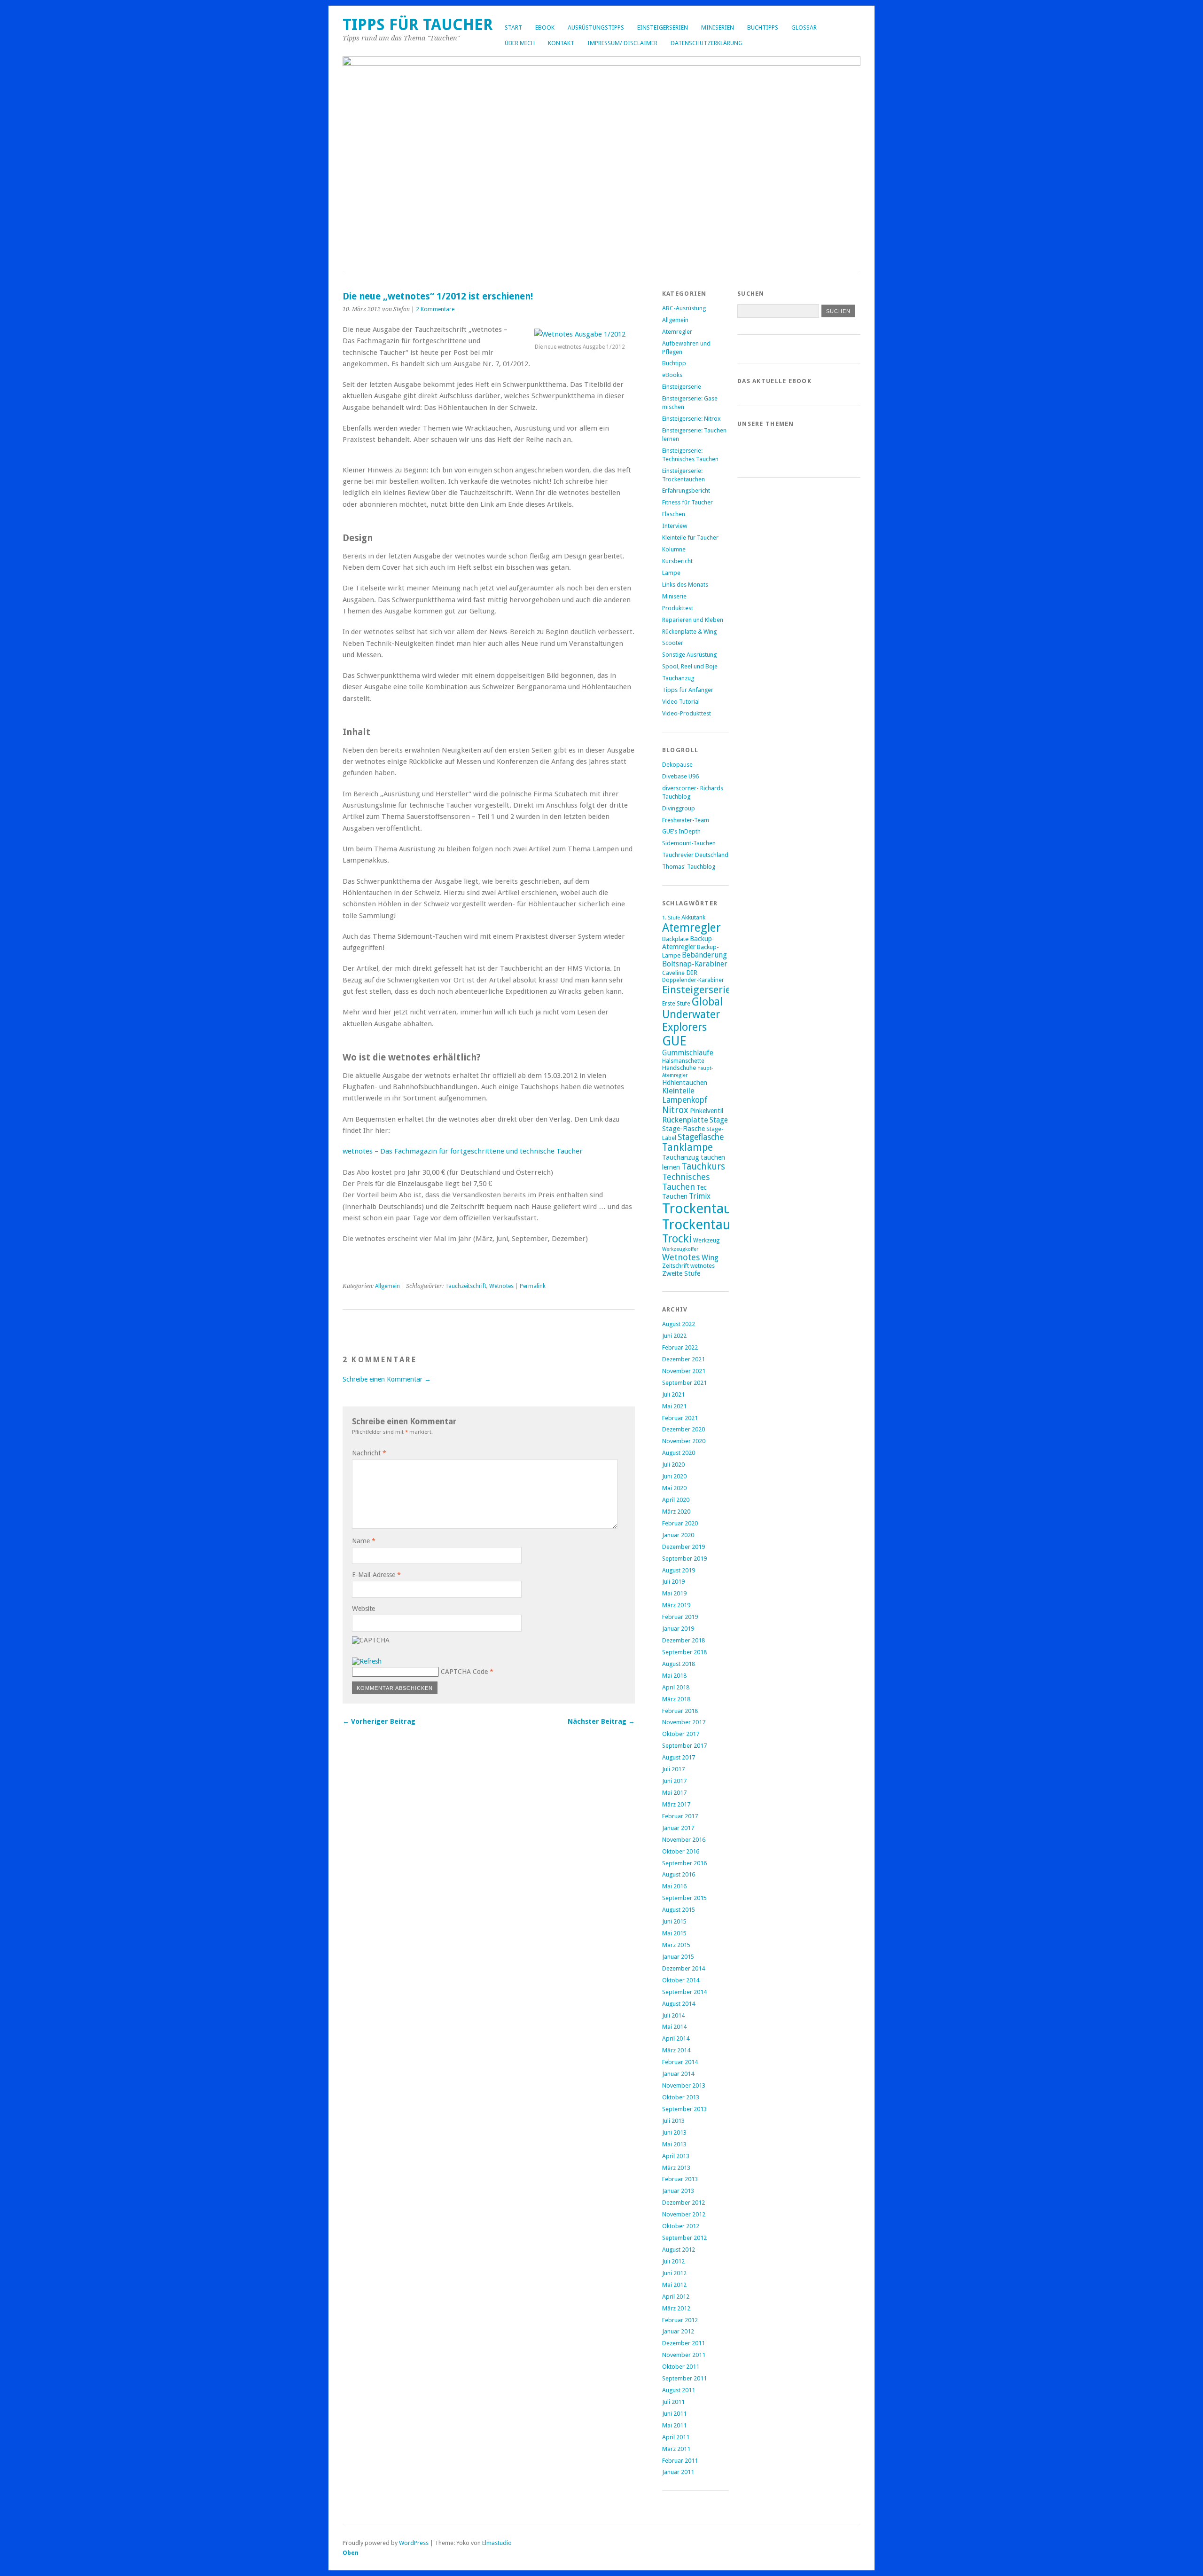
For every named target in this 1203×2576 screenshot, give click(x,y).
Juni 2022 (674, 1336)
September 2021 (684, 1383)
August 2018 (679, 1664)
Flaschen (674, 514)
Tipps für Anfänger (688, 690)
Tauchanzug (678, 678)
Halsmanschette (683, 1061)
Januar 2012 (678, 2331)
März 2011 (676, 2449)
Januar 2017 (678, 1828)
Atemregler (677, 332)
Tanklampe (687, 1147)
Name (364, 1541)
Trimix (700, 1196)
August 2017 (679, 1757)
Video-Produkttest (687, 713)
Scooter (673, 643)
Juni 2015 (674, 1921)
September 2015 (684, 1898)
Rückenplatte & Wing (689, 632)
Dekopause (677, 765)
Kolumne (674, 549)
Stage (719, 1120)
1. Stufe (671, 918)
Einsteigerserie (682, 387)
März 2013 (676, 2168)
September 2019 (684, 1559)
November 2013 (684, 2085)
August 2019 (679, 1570)
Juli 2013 (673, 2121)
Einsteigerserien (663, 27)
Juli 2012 (673, 2261)
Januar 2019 (678, 1629)
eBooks (672, 375)
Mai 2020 (674, 1488)
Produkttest (678, 608)
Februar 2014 (680, 2062)
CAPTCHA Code (464, 1672)
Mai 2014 (674, 2027)
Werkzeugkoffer (680, 1249)
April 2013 (676, 2156)
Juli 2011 (673, 2402)
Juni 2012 (674, 2273)
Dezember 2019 (684, 1547)
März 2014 (676, 2050)
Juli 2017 (673, 1769)
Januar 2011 (678, 2472)
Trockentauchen (711, 1225)
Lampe (671, 573)
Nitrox (675, 1110)
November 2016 (684, 1840)
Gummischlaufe (688, 1053)
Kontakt (561, 43)
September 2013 (684, 2109)
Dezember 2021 (684, 1359)
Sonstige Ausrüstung (689, 655)
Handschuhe (679, 1068)
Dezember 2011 (684, 2343)
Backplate (675, 939)
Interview (675, 526)
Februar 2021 (680, 1418)
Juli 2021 (673, 1394)
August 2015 (679, 1910)
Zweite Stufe (681, 1273)
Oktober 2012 (681, 2226)
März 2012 (676, 2308)
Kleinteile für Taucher (690, 538)
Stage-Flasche (684, 1128)
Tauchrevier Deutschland (695, 855)
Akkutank (693, 917)
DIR (692, 972)
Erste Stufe (676, 1004)
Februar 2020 (680, 1523)
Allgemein (387, 1286)
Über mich (520, 43)
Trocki (677, 1239)
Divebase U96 (680, 776)
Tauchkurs (703, 1166)
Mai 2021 (674, 1406)
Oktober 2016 (681, 1851)
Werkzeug (706, 1241)
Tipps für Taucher (418, 25)
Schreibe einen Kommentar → (387, 1379)
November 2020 (684, 1441)
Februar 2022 (680, 1347)
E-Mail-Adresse (376, 1575)
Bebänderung (704, 955)
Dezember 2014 (684, 1968)
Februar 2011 (680, 2461)
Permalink (533, 1286)
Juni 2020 (674, 1476)
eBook (545, 27)
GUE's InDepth (681, 831)
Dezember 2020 (684, 1429)
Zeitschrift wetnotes (688, 1266)
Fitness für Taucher (687, 502)
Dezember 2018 (684, 1640)
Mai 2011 (674, 2425)
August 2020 (679, 1453)
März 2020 (676, 1512)
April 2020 (676, 1500)
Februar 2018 (680, 1711)
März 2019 (676, 1605)
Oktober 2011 (681, 2367)
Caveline (673, 973)
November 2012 (684, 2214)
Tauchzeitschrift (466, 1286)
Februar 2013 (680, 2179)
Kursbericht (677, 561)
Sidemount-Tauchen (689, 843)
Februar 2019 (680, 1617)
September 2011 (684, 2378)
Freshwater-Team (686, 820)
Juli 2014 (673, 2015)
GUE (674, 1041)
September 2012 (684, 2238)
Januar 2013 (678, 2191)
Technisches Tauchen (686, 1182)
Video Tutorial (681, 702)
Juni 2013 (674, 2132)
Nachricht (369, 1453)
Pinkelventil (707, 1111)
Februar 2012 (680, 2320)
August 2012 (679, 2250)
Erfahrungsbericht (686, 491)
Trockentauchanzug (723, 1209)
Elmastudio (497, 2543)
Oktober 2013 (681, 2097)
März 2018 (676, 1699)
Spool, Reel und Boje (690, 666)
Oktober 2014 (681, 1980)
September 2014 (684, 1992)
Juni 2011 (674, 2414)
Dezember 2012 (684, 2203)
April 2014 (676, 2038)
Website (363, 1609)
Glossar (804, 27)
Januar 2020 (678, 1535)
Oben (351, 2553)
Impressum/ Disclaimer (622, 43)
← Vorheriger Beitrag (379, 1721)
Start (513, 27)
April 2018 (676, 1687)
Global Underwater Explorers (692, 1015)
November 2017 (684, 1722)
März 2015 (676, 1945)
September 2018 (684, 1652)
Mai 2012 (674, 2285)
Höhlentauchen (685, 1082)
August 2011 (679, 2390)
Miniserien (718, 27)
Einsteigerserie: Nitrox (691, 419)
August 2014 (679, 2004)
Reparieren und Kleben (693, 620)
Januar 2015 (678, 1957)
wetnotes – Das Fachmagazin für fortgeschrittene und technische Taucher (463, 1151)
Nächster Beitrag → (601, 1721)
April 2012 (676, 2297)
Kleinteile (678, 1091)
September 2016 (684, 1863)
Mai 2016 (674, 1886)
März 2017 (676, 1804)
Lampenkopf (685, 1100)
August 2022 (679, 1324)
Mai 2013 (674, 2144)
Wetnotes (501, 1286)
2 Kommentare (435, 309)
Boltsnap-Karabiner (695, 964)
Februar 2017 (680, 1816)
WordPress (414, 2543)
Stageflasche (701, 1137)
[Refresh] (367, 1661)
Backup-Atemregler (688, 942)
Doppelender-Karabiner (693, 980)
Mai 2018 (674, 1676)
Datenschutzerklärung (707, 43)
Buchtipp (674, 363)
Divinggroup (679, 808)
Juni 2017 (674, 1781)
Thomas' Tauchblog (689, 867)
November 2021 (684, 1371)
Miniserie (674, 596)
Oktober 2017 (681, 1734)
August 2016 (679, 1874)
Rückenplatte (685, 1120)
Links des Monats (685, 585)
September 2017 (684, 1746)
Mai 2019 (674, 1593)
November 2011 (684, 2355)
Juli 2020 (673, 1465)
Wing (710, 1258)
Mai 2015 (674, 1933)
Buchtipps (763, 27)
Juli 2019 (673, 1582)
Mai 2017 (674, 1793)
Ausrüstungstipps (596, 27)
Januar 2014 (678, 2074)
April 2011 (676, 2437)
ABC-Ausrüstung (684, 308)
